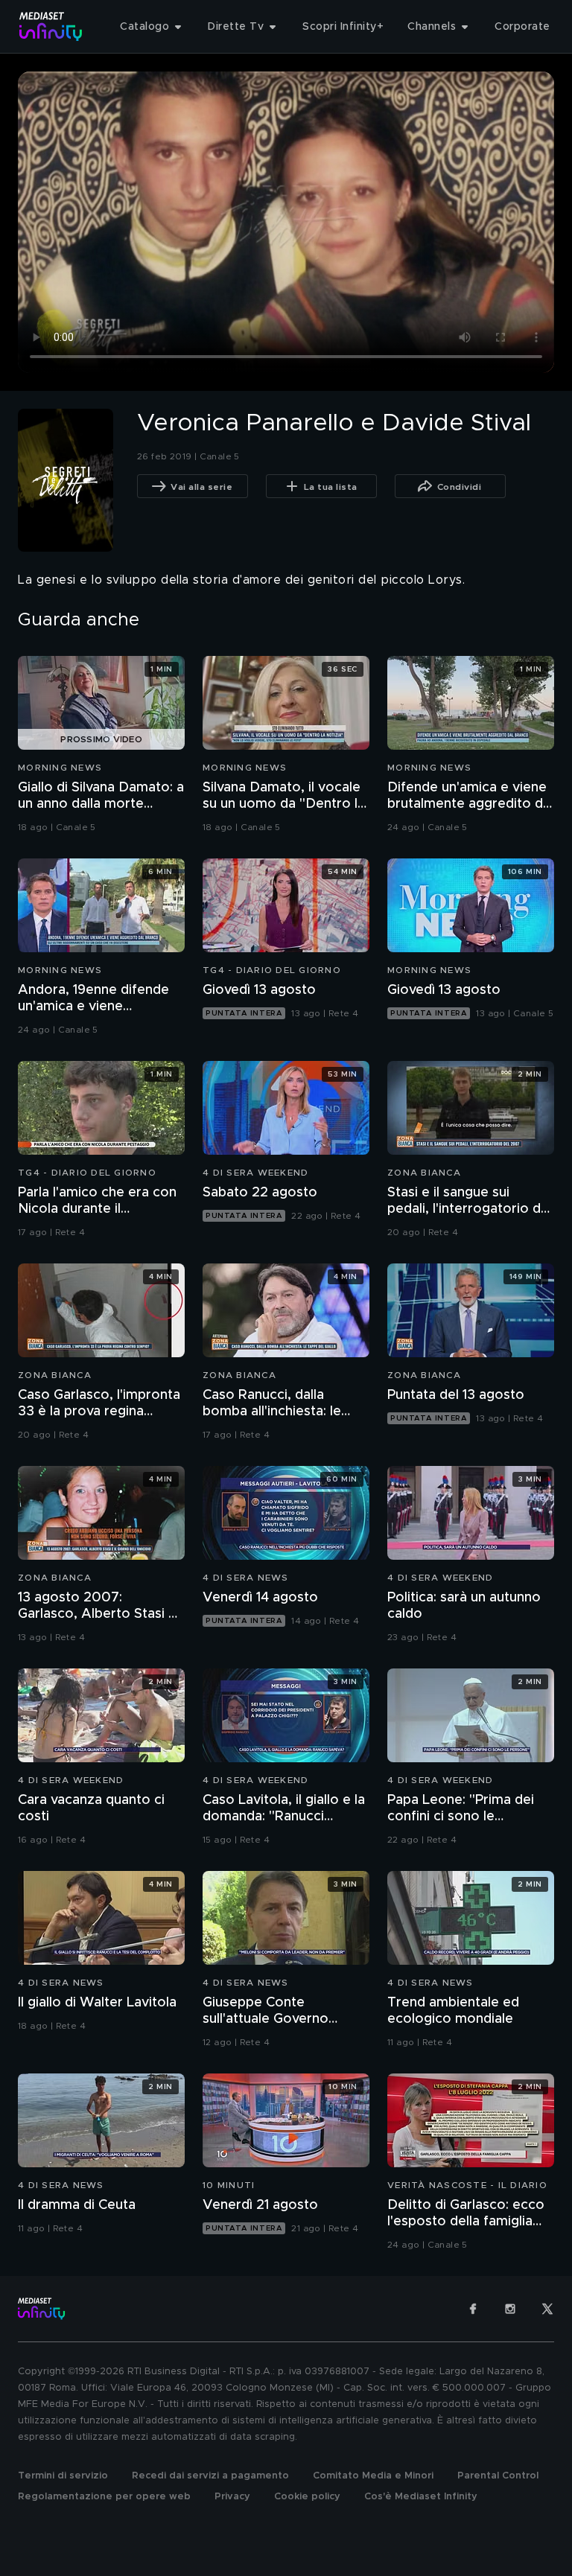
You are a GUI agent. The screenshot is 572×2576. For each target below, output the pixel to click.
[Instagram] (510, 2309)
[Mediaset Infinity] (51, 26)
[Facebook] (473, 2309)
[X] (547, 2309)
